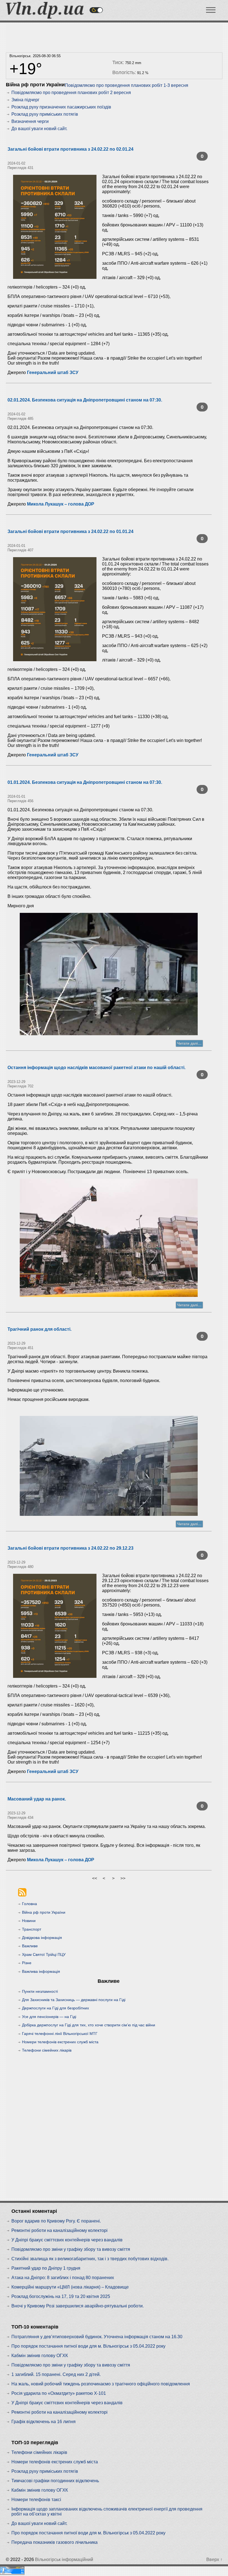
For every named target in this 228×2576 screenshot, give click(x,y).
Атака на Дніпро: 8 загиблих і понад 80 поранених (63, 2278)
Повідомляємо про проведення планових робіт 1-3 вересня (127, 85)
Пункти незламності (40, 1991)
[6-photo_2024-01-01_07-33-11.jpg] (109, 974)
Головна (29, 1904)
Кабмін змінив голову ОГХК (40, 2356)
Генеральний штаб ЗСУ (53, 372)
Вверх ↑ (214, 2559)
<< (95, 1878)
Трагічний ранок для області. (39, 1329)
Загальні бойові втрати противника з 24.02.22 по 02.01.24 (70, 149)
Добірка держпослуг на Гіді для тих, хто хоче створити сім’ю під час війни (89, 2025)
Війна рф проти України (44, 1912)
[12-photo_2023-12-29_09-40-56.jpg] (109, 1466)
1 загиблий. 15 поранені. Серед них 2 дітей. (56, 2374)
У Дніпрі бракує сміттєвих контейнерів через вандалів (67, 2240)
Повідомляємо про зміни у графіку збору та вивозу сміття (71, 2249)
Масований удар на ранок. (37, 1799)
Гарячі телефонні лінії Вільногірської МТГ (60, 2034)
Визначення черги (30, 121)
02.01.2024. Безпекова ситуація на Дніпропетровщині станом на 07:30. (85, 400)
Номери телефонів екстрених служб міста (60, 2042)
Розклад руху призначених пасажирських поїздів (61, 107)
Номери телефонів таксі (36, 2500)
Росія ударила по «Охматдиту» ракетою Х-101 (59, 2393)
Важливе (30, 1946)
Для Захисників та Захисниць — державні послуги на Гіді (74, 2000)
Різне (27, 1963)
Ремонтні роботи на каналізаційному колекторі (60, 2230)
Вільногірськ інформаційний (64, 2559)
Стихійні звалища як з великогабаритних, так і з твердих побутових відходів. (90, 2259)
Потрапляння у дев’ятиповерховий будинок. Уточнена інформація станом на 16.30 (97, 2337)
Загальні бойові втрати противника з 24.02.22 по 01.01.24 (70, 531)
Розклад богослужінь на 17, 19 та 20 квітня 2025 (61, 2296)
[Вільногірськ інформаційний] (45, 17)
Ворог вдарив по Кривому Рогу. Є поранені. (56, 2221)
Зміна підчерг (25, 100)
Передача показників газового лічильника (54, 2542)
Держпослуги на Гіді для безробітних (55, 2008)
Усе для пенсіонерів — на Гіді (49, 2017)
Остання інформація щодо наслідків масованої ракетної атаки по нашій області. (96, 1068)
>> (123, 1878)
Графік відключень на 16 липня (44, 2422)
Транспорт (32, 1929)
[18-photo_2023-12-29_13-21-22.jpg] (109, 1238)
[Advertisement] (113, 36)
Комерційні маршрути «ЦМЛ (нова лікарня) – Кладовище (70, 2287)
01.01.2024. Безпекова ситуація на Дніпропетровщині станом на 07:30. (85, 782)
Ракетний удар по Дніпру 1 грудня (46, 2268)
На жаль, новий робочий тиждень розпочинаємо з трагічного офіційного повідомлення (101, 2384)
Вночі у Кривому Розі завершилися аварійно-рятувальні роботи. (78, 2306)
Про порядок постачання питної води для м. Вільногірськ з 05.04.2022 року (88, 2346)
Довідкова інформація (42, 1938)
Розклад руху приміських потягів (45, 114)
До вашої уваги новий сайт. (39, 129)
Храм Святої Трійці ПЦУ (44, 1954)
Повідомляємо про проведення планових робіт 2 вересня (71, 93)
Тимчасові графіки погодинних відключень (55, 2481)
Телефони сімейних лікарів (47, 2050)
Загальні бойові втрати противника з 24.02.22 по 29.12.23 (70, 1548)
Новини (29, 1921)
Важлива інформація (41, 1971)
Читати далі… (189, 1043)
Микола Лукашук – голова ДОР (61, 504)
